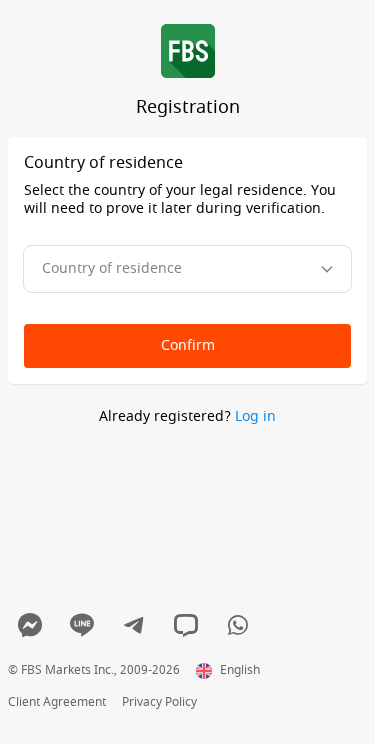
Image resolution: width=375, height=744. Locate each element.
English (240, 671)
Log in (255, 416)
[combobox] (187, 269)
